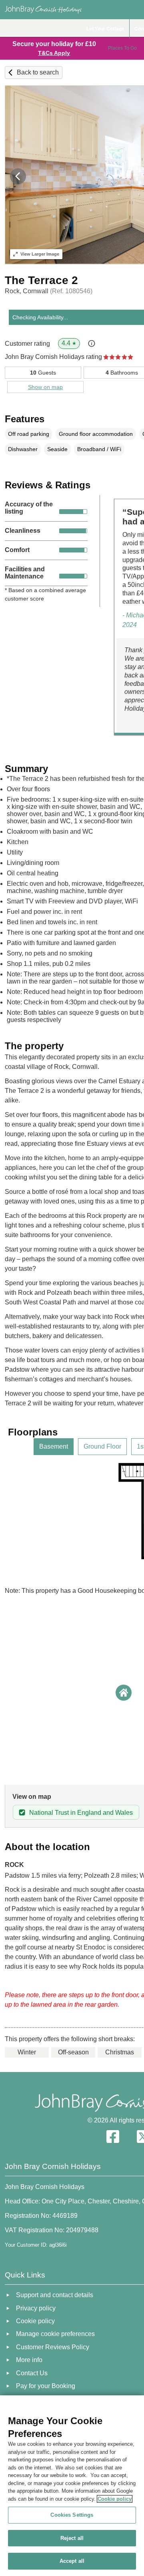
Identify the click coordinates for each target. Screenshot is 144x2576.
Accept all (72, 2561)
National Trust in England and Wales (81, 1813)
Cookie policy (115, 2499)
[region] (72, 2486)
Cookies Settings (72, 2515)
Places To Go (122, 48)
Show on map (45, 387)
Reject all (72, 2538)
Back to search (38, 72)
